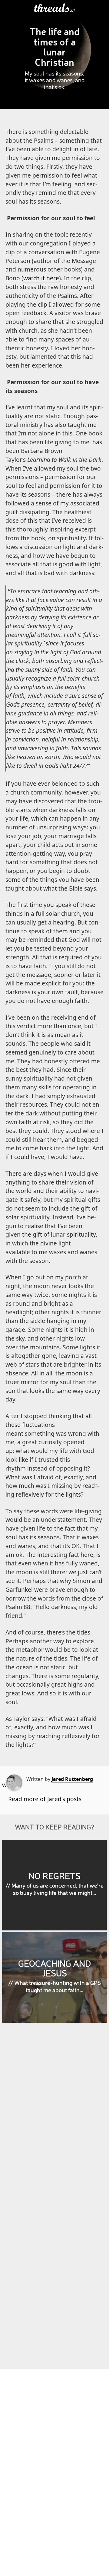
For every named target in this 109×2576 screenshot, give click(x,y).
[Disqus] (54, 2115)
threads (52, 8)
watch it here (41, 278)
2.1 (73, 10)
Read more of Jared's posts (45, 1799)
